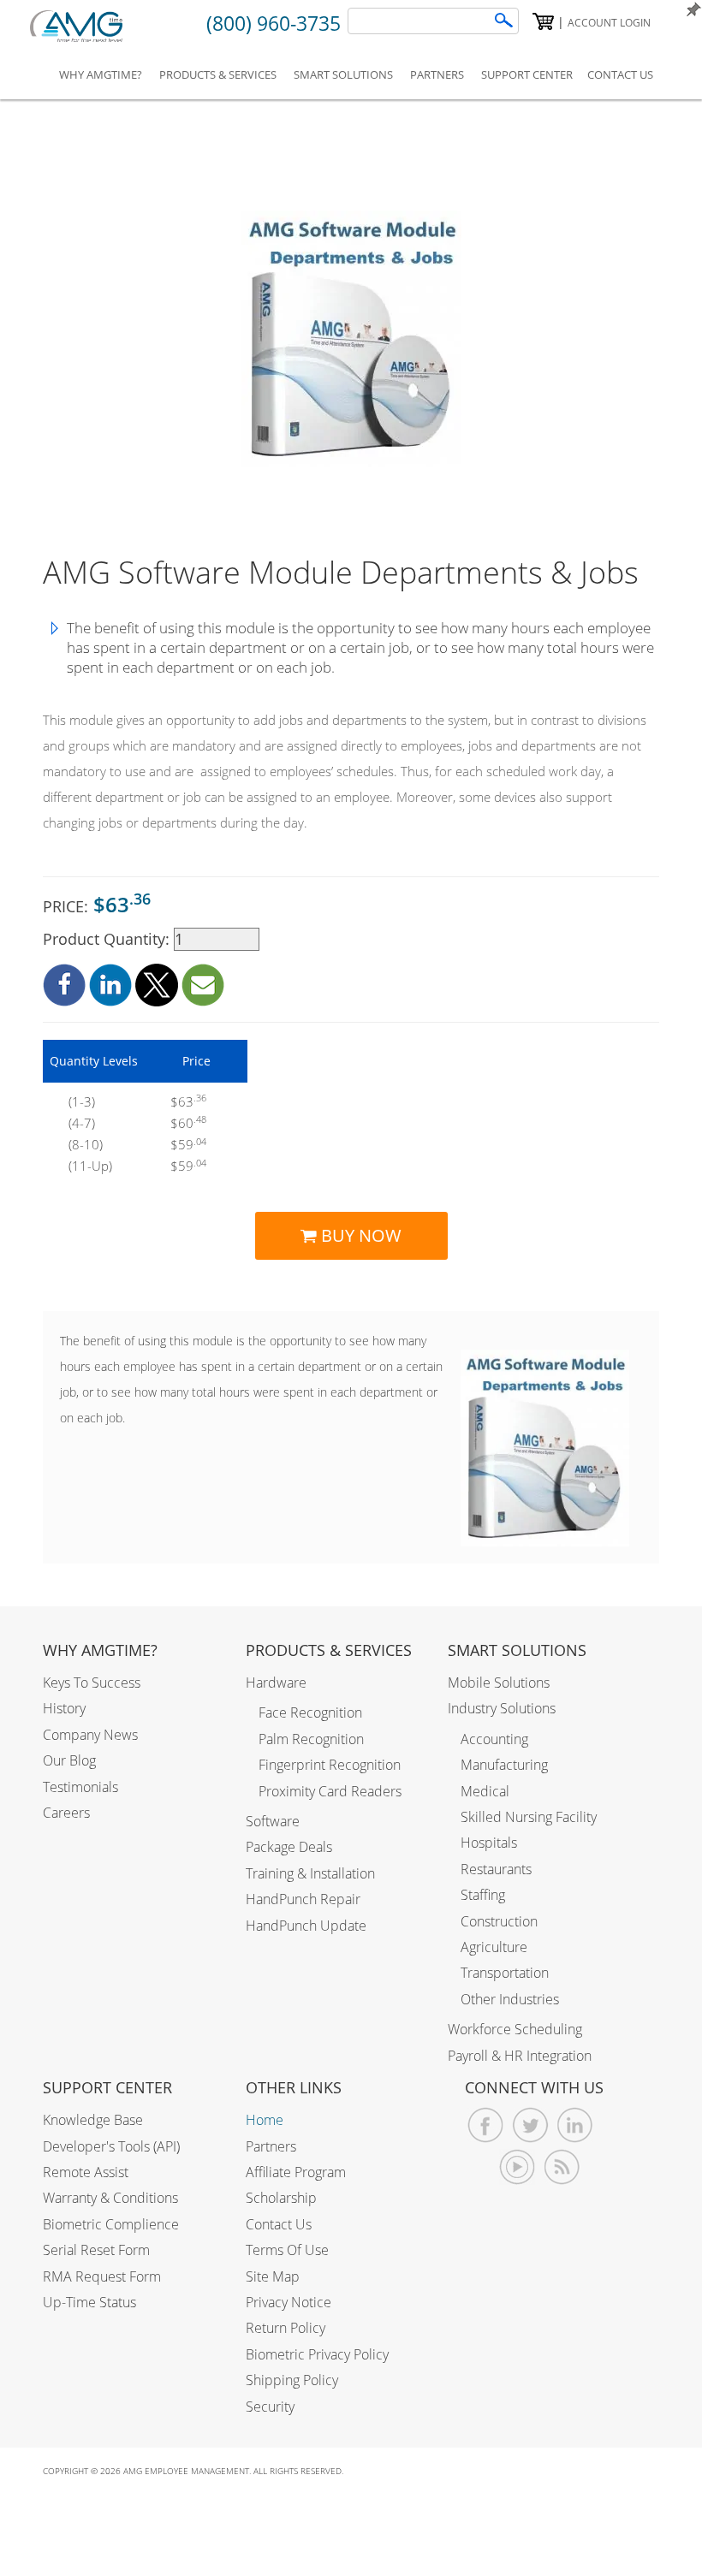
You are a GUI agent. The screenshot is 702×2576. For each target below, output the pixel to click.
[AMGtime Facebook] (486, 2125)
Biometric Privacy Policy (317, 2354)
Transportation (505, 1973)
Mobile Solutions (499, 1683)
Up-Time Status (89, 2302)
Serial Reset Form (96, 2250)
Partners (271, 2146)
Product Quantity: (108, 939)
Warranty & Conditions (110, 2198)
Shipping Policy (292, 2380)
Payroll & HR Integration (520, 2056)
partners (437, 74)
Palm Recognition (311, 1739)
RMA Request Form (102, 2276)
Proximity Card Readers (330, 1791)
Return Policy (286, 2328)
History (64, 1708)
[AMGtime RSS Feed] (562, 2167)
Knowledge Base (93, 2120)
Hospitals (489, 1843)
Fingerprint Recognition (330, 1765)
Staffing (483, 1895)
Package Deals (289, 1847)
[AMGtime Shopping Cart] (543, 21)
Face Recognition (310, 1712)
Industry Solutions (502, 1708)
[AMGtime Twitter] (530, 2125)
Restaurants (496, 1869)
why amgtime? (101, 74)
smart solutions (343, 74)
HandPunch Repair (303, 1899)
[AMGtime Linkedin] (575, 2125)
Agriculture (494, 1947)
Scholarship (281, 2198)
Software (273, 1821)
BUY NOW (359, 1235)
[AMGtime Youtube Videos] (518, 2167)
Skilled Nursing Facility (529, 1817)
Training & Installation (310, 1873)
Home (265, 2120)
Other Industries (510, 1999)
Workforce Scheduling (515, 2029)
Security (270, 2407)
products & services (218, 74)
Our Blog (69, 1760)
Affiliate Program (296, 2172)
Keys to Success (92, 1683)
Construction (499, 1921)
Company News (90, 1735)
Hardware (276, 1683)
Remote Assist (86, 2172)
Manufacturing (504, 1765)
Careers (66, 1813)
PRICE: (97, 904)
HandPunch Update (306, 1926)
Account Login (609, 23)
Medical (485, 1791)
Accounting (494, 1739)
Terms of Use (287, 2250)
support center (527, 74)
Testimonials (80, 1787)
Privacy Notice (289, 2302)
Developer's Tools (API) (111, 2146)
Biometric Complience (111, 2224)
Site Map (273, 2276)
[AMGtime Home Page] (88, 26)
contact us (620, 74)
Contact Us (279, 2224)
